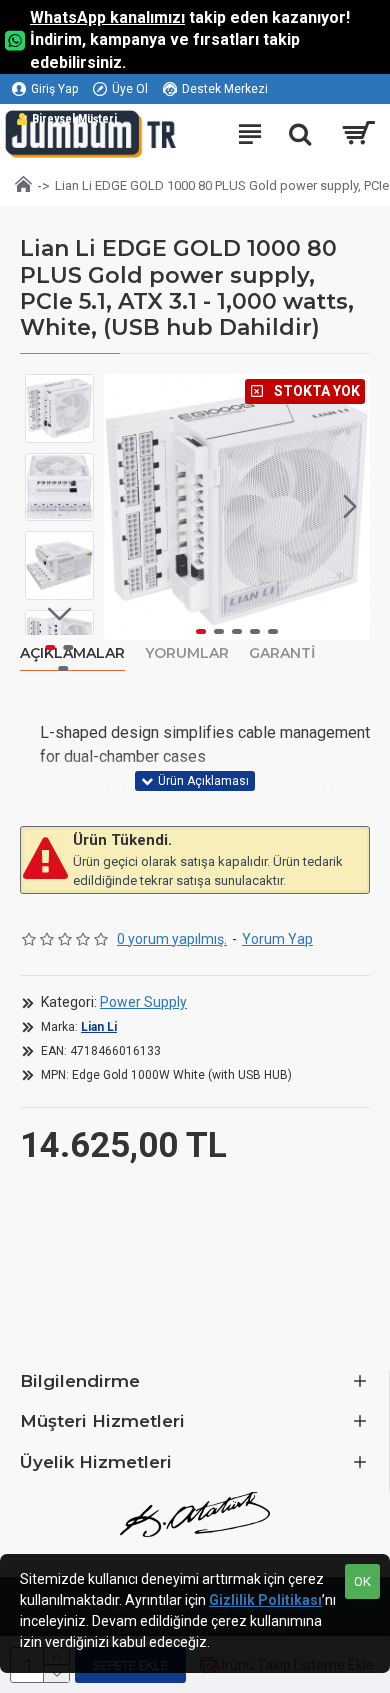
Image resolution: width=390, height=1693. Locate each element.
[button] (124, 507)
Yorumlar (187, 653)
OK (362, 1581)
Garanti (282, 653)
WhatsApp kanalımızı (107, 17)
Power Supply (143, 1002)
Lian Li (99, 1027)
